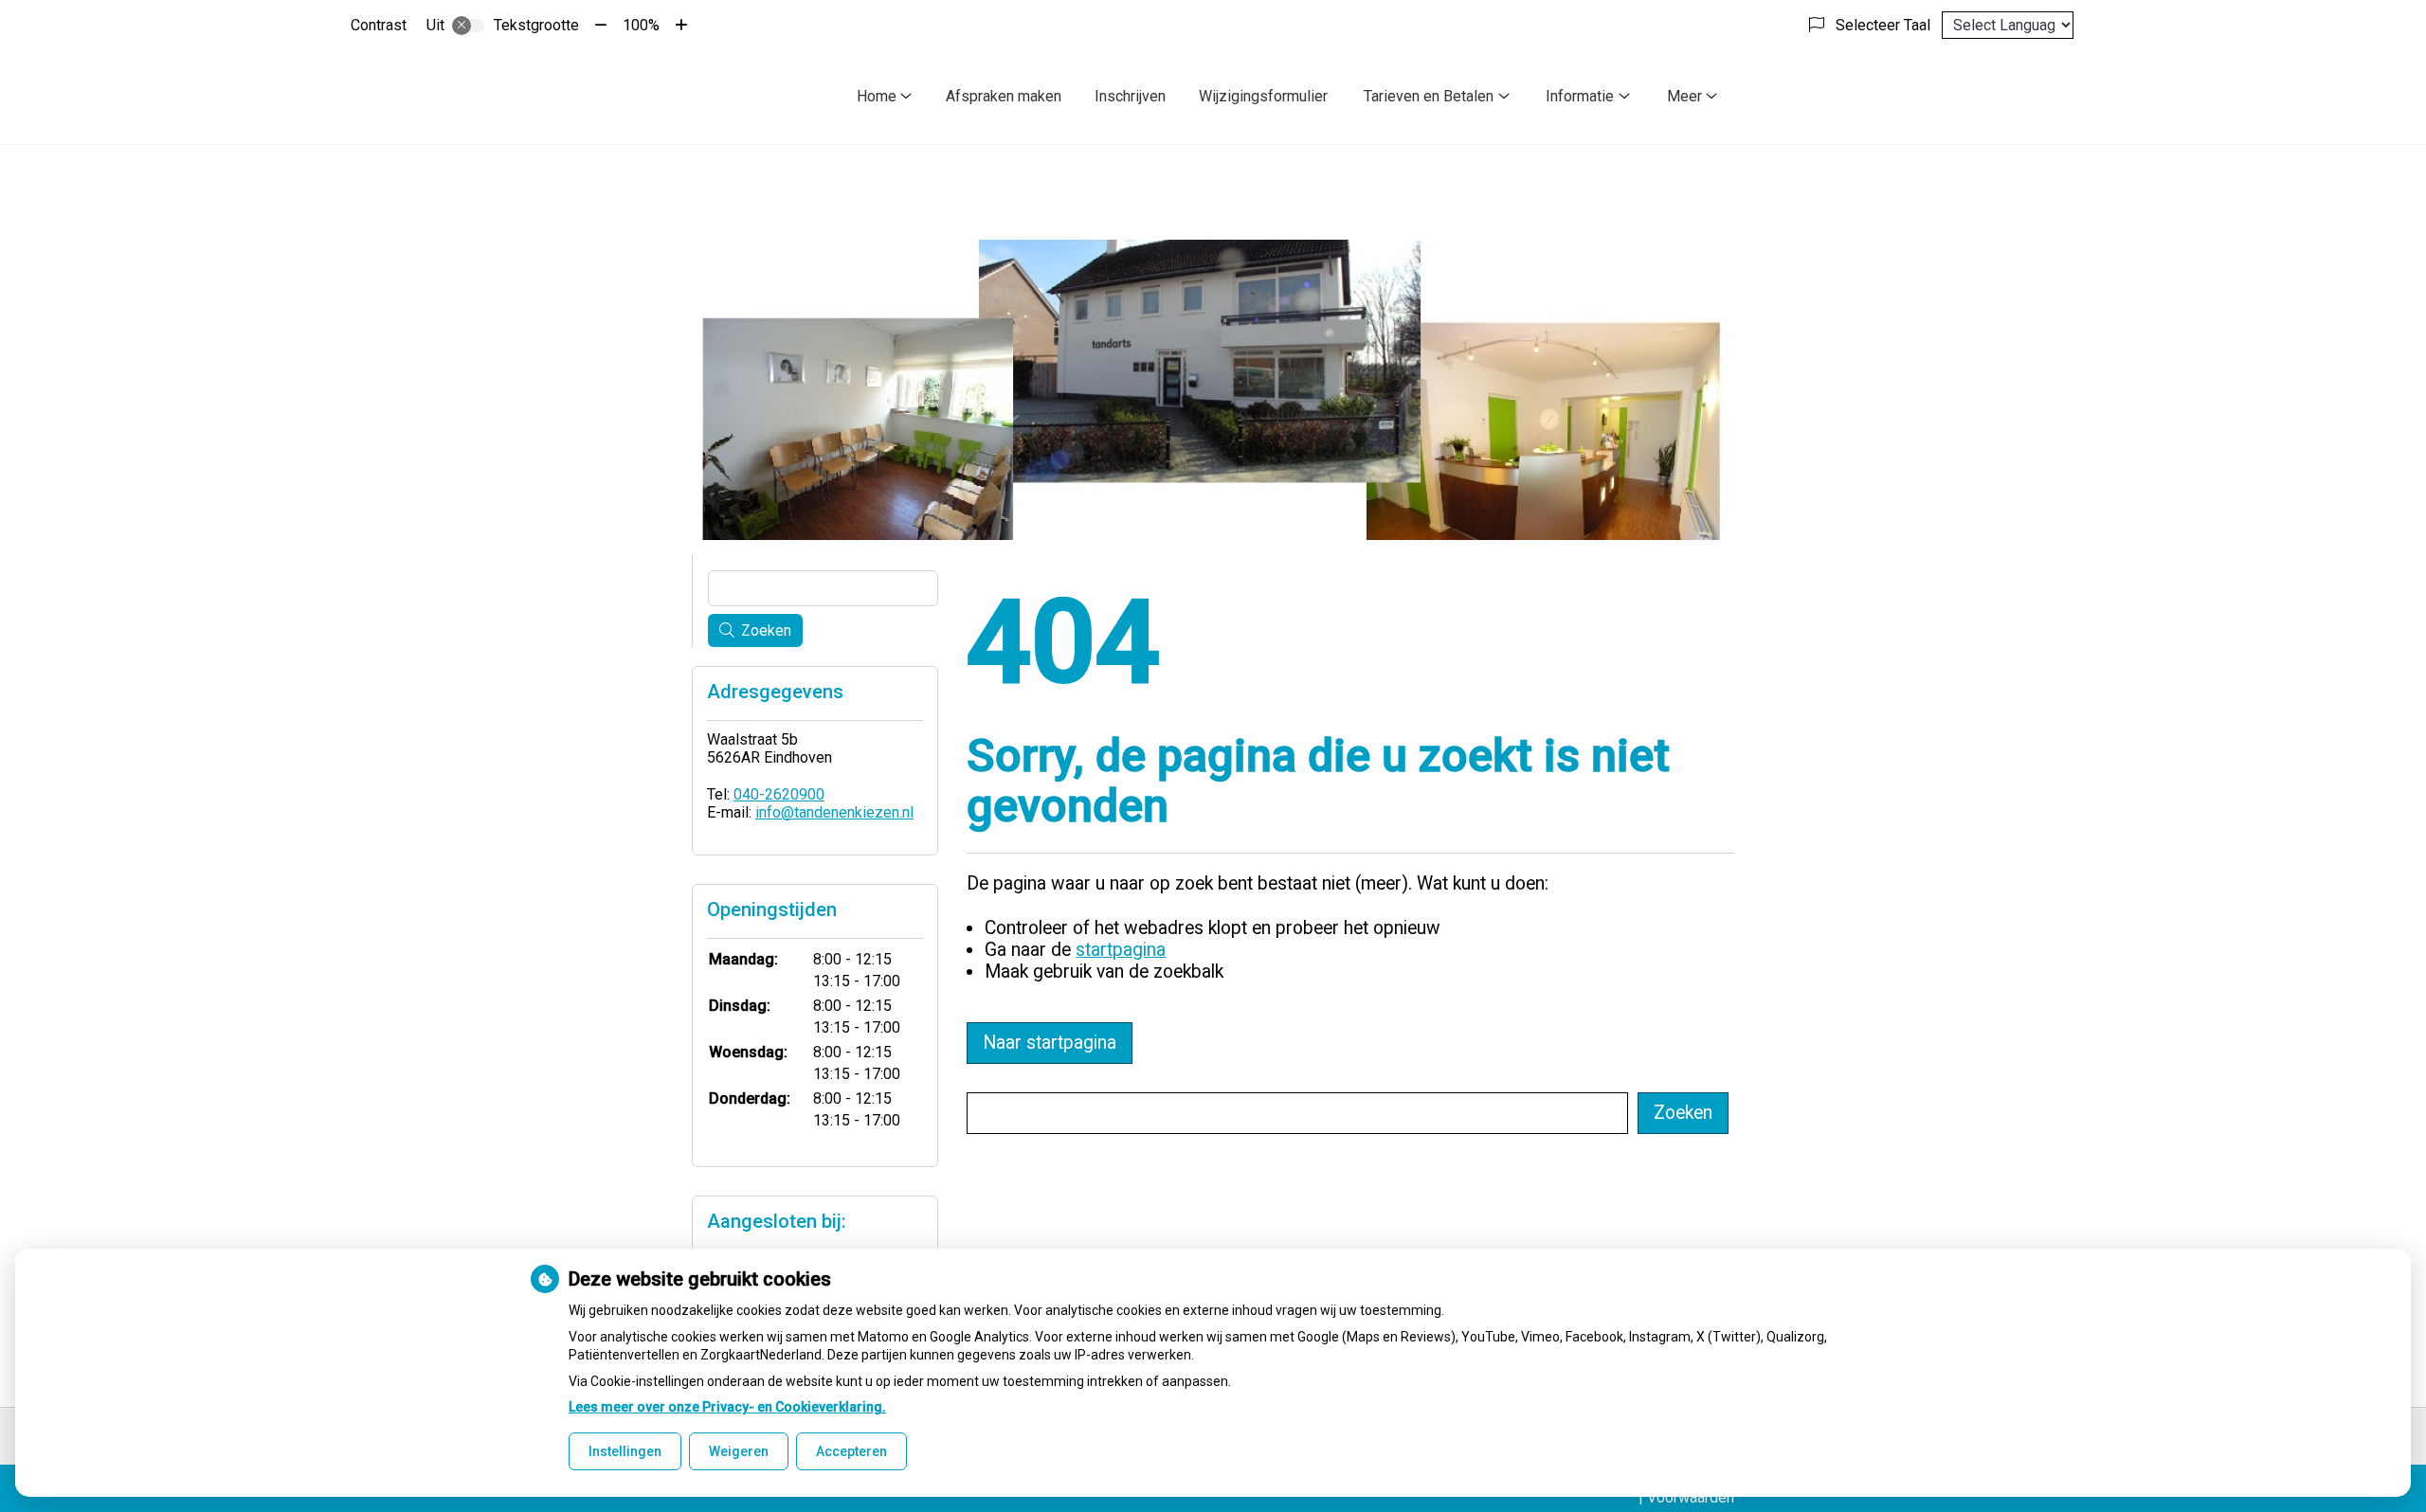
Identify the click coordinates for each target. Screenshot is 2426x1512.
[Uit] (468, 26)
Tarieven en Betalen (1429, 96)
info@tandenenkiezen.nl (834, 812)
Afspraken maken (1004, 96)
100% (641, 25)
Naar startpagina (1050, 1043)
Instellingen (625, 1451)
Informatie (1580, 96)
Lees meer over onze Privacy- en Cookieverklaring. (727, 1407)
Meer (1684, 96)
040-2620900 (779, 794)
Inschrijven (1130, 96)
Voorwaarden (1691, 1497)
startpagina (1121, 950)
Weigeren (739, 1451)
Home (877, 96)
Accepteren (851, 1451)
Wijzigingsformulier (1263, 96)
